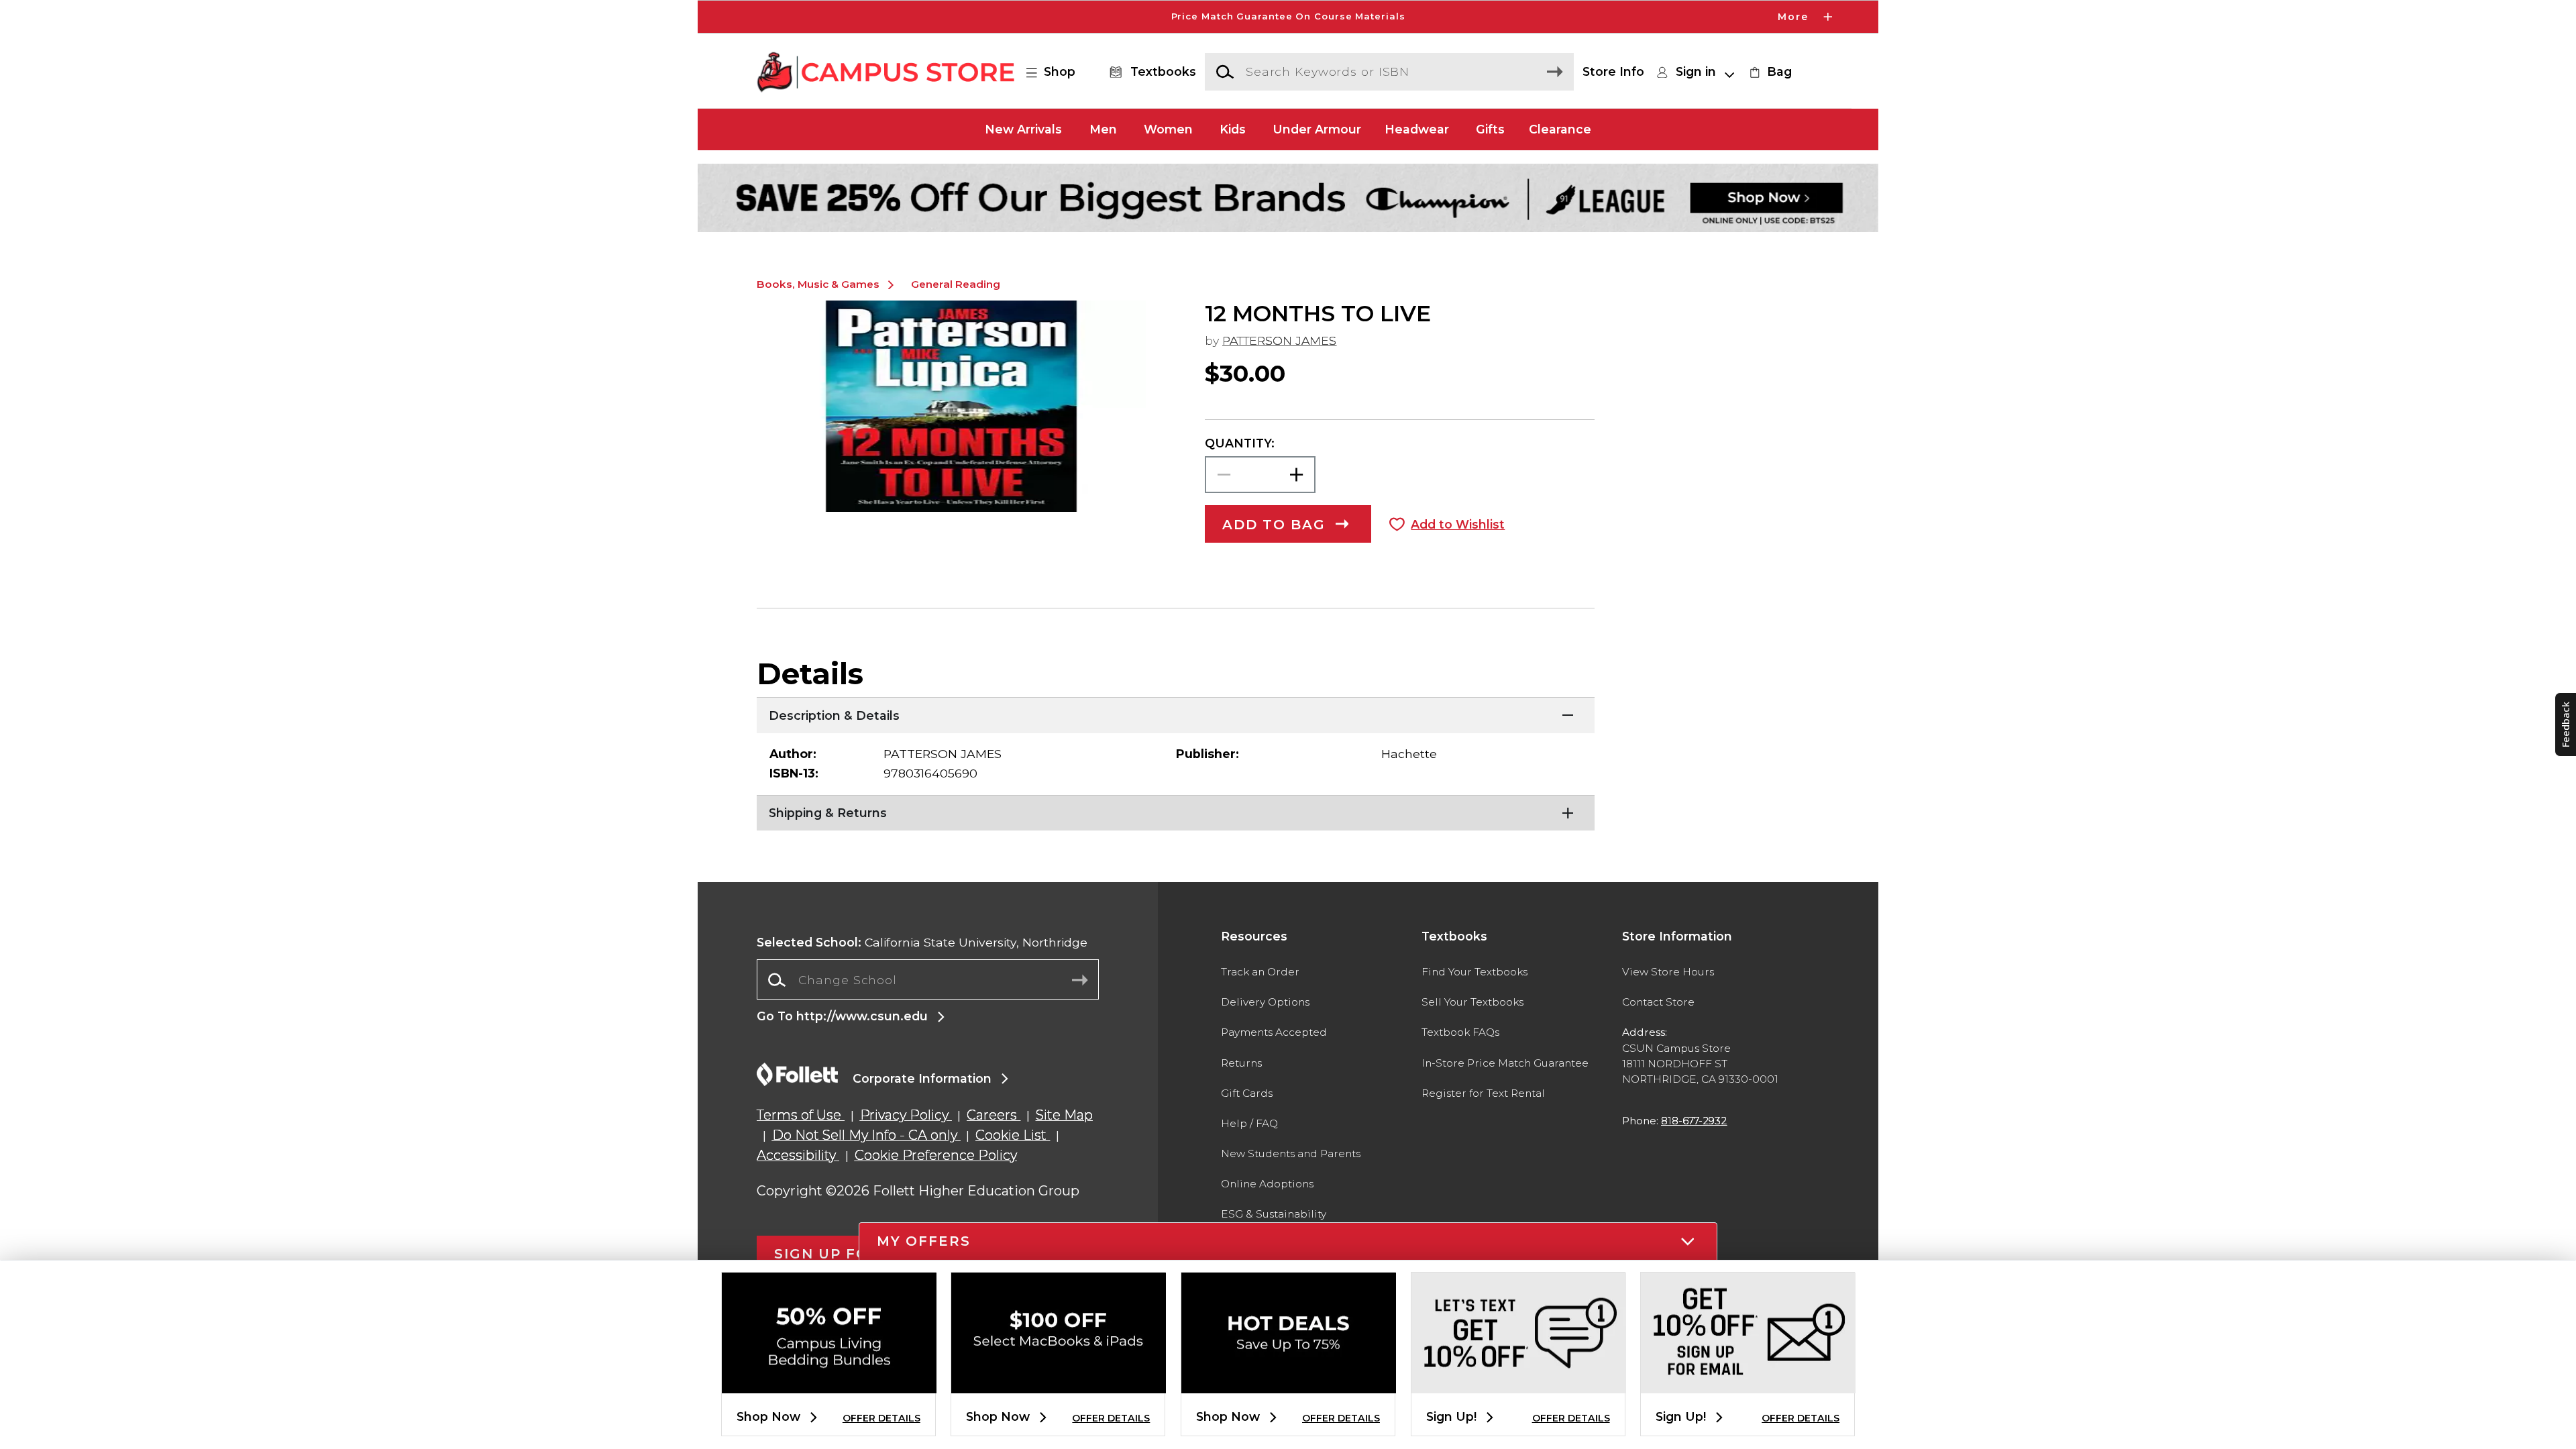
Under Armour (1317, 129)
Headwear (1417, 129)
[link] (1769, 72)
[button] (1288, 17)
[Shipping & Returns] (1176, 812)
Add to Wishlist (1458, 524)
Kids (1233, 129)
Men (1103, 129)
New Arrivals (1023, 129)
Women (1168, 129)
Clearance (1560, 129)
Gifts (1490, 129)
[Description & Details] (1176, 714)
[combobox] (928, 980)
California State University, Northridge (922, 942)
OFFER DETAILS (881, 1418)
